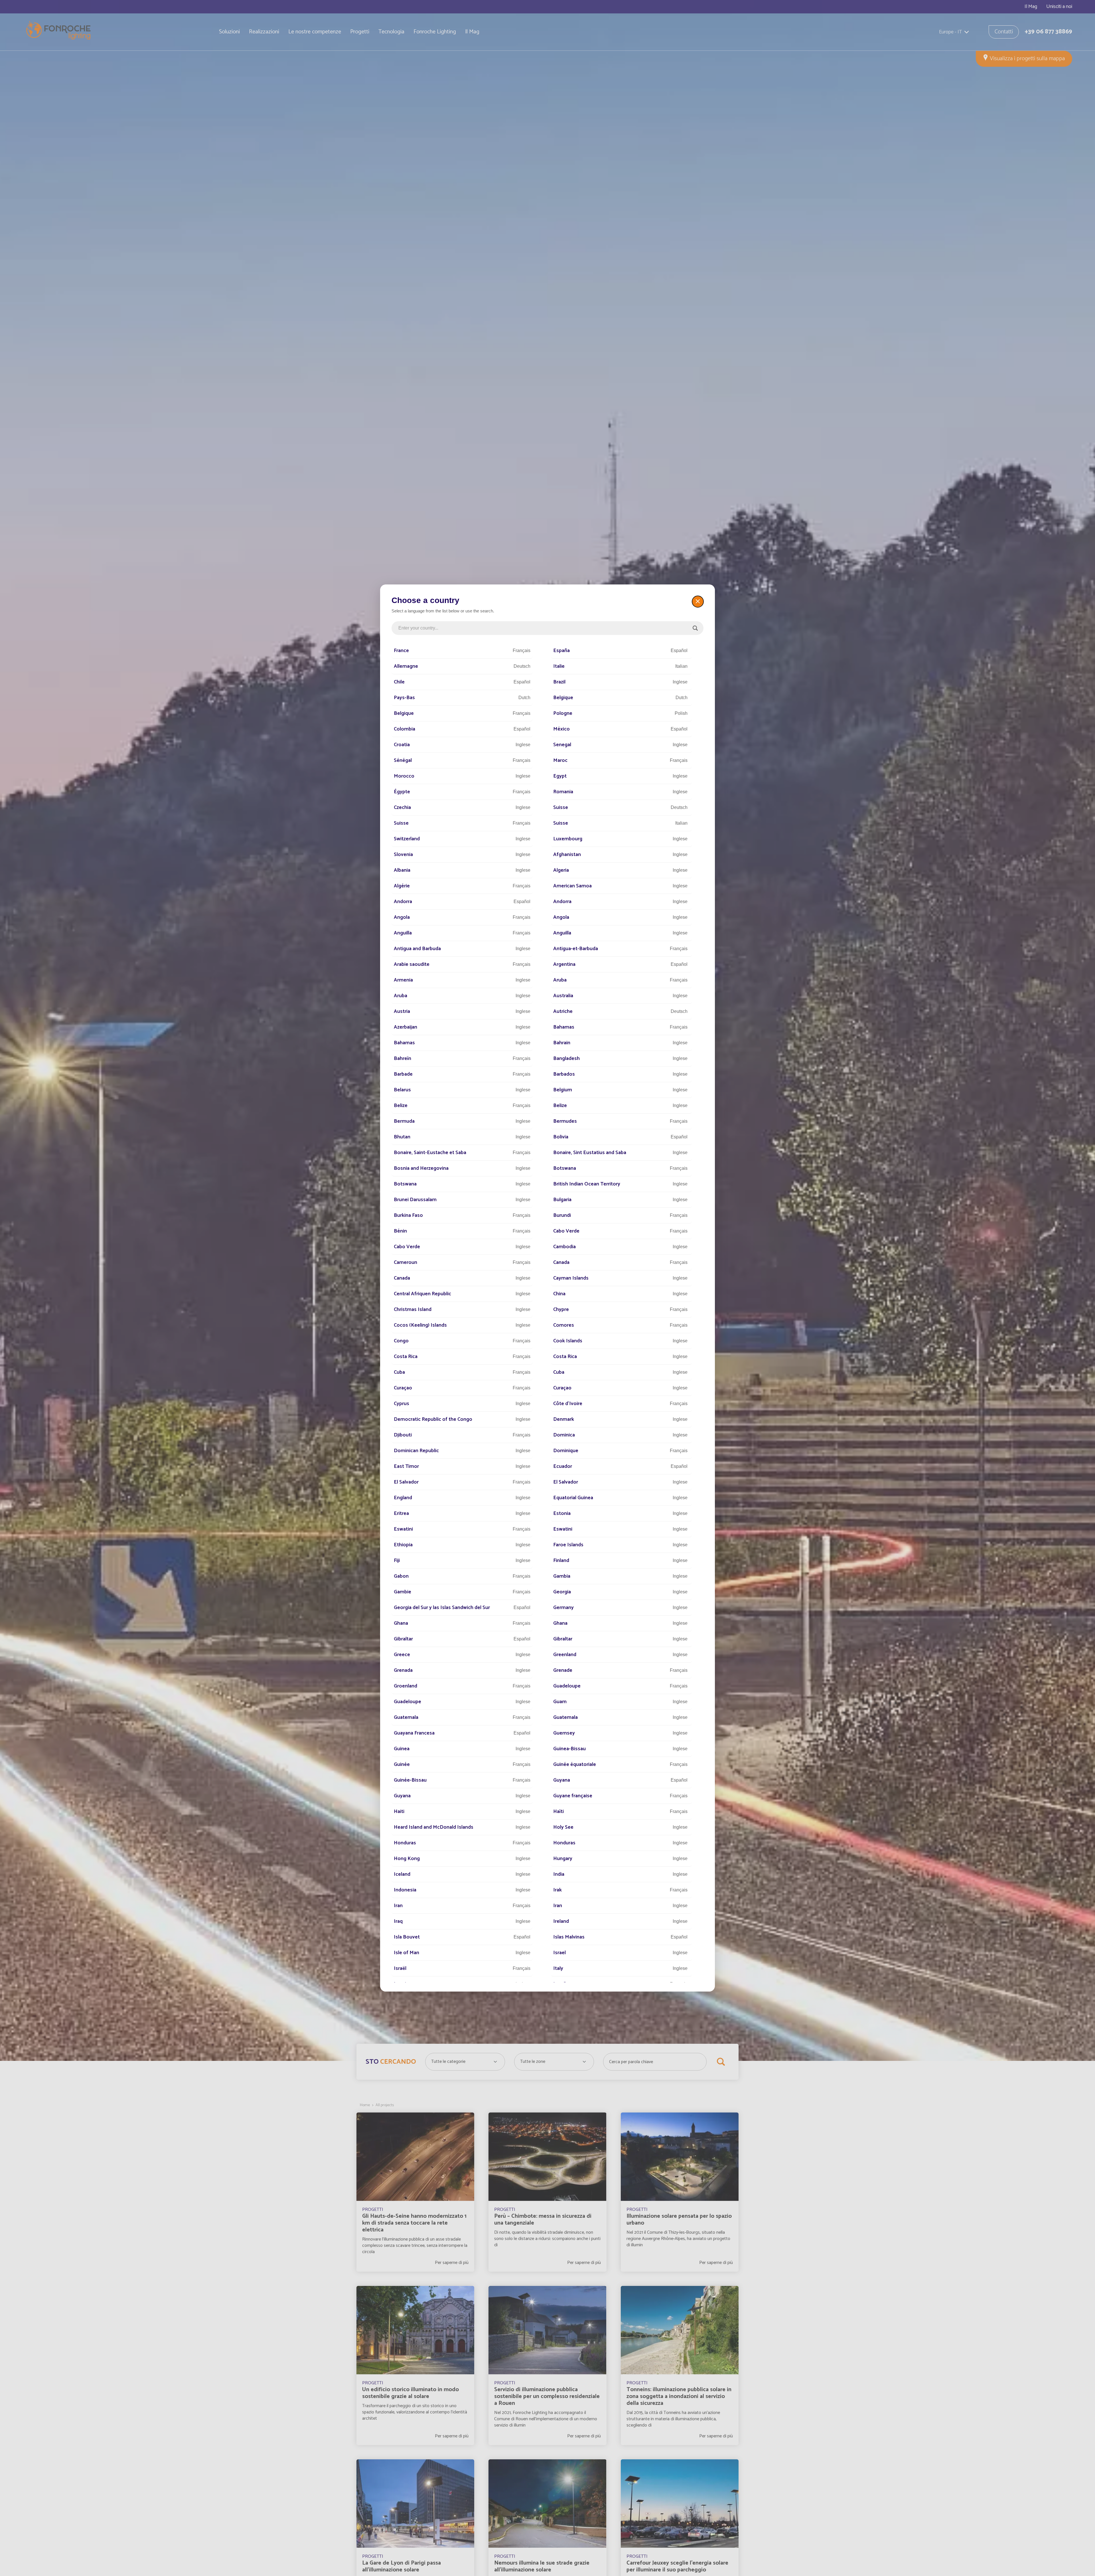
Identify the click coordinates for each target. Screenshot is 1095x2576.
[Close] (698, 602)
